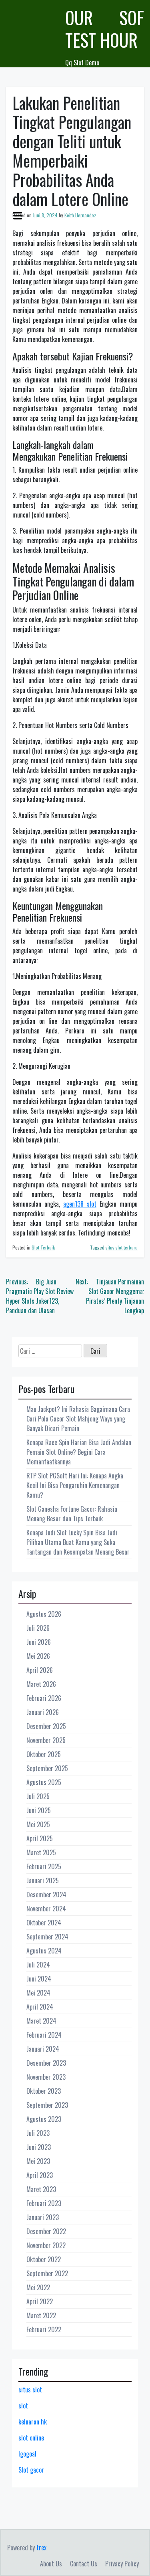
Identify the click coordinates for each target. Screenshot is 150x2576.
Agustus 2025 (44, 1782)
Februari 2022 (44, 2329)
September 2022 (47, 2273)
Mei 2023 (38, 2161)
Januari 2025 (43, 1880)
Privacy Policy (122, 2564)
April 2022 (40, 2301)
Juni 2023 (39, 2147)
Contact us (84, 2564)
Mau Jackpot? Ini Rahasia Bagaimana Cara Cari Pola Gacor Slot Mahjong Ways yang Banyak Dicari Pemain (78, 1419)
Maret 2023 (41, 2189)
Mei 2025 (38, 1824)
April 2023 (40, 2175)
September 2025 (47, 1768)
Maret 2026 (41, 1684)
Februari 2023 (44, 2203)
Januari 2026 (43, 1712)
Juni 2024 (39, 1979)
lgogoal (27, 2454)
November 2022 (46, 2245)
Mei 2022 (38, 2287)
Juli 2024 (38, 1965)
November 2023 (46, 2077)
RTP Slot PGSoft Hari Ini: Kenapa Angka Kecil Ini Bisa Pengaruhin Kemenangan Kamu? (75, 1485)
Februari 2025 (44, 1866)
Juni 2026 (39, 1642)
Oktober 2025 (44, 1754)
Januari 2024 (43, 2049)
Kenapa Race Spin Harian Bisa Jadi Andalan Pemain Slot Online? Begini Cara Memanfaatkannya (79, 1452)
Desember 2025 (46, 1726)
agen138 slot (80, 1204)
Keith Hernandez (80, 215)
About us (51, 2564)
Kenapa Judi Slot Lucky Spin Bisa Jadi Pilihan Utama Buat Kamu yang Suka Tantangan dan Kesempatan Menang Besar (78, 1542)
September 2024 (47, 1937)
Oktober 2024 (44, 1923)
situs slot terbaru (122, 1247)
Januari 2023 (43, 2217)
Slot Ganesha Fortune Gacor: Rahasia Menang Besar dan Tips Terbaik (72, 1514)
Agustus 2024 (44, 1951)
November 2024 (46, 1909)
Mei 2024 (38, 1993)
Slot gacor (31, 2470)
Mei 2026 (38, 1656)
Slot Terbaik (43, 1247)
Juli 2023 (38, 2133)
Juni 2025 (39, 1810)
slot (23, 2406)
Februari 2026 (44, 1698)
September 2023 (47, 2105)
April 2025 (40, 1838)
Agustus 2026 (44, 1614)
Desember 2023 (46, 2063)
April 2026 (40, 1670)
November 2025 (46, 1740)
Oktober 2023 (44, 2091)
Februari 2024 (44, 2035)
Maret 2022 (41, 2315)
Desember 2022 (46, 2231)
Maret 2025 (41, 1852)
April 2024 (40, 2007)
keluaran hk (33, 2422)
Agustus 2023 (44, 2119)
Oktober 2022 (44, 2259)
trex (41, 2548)
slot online (31, 2438)
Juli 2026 (38, 1628)
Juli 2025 (38, 1796)
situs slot (30, 2390)
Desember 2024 (46, 1895)
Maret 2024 (41, 2021)
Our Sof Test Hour (105, 29)
